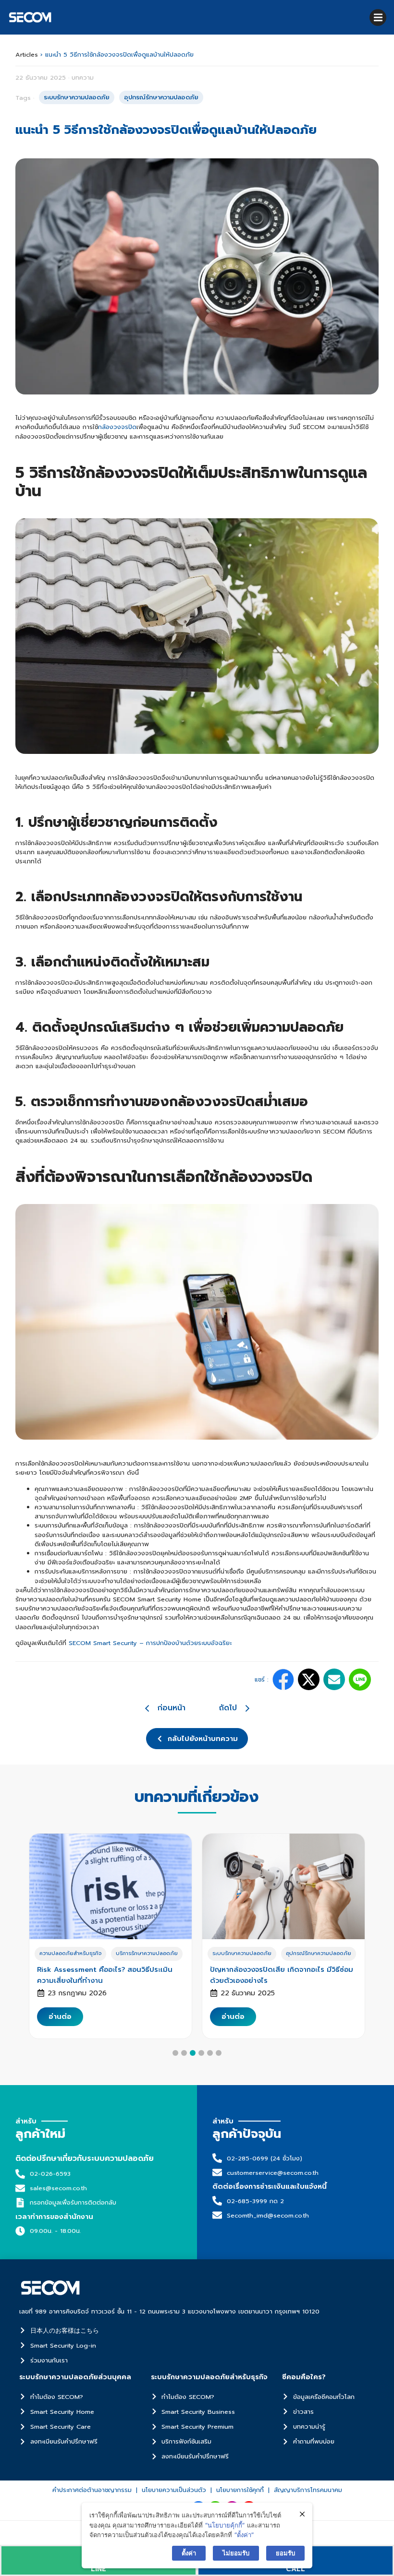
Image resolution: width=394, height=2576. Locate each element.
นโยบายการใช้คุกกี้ (240, 2490)
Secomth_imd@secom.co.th (268, 2215)
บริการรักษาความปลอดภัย (147, 1953)
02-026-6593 (50, 2174)
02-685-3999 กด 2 (255, 2201)
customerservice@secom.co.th (273, 2173)
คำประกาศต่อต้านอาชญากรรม (92, 2490)
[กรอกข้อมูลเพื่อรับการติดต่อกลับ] (20, 2203)
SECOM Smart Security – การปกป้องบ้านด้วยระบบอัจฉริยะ (150, 1643)
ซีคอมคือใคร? (304, 2377)
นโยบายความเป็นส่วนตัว (174, 2490)
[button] (378, 18)
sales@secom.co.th (58, 2188)
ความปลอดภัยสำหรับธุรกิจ (70, 1953)
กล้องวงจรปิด (117, 427)
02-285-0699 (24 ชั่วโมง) (265, 2158)
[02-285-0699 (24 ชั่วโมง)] (217, 2158)
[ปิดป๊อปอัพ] (302, 2514)
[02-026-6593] (20, 2174)
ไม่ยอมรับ (236, 2553)
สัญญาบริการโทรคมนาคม (308, 2490)
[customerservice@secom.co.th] (217, 2172)
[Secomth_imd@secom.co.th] (217, 2215)
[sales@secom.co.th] (20, 2188)
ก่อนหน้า (172, 1708)
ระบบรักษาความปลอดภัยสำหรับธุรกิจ (209, 2377)
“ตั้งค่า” (244, 2535)
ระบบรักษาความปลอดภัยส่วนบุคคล (75, 2377)
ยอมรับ (285, 2553)
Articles (27, 54)
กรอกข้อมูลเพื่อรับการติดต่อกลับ (73, 2202)
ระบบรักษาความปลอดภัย (242, 1953)
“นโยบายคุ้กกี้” (225, 2525)
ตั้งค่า (189, 2553)
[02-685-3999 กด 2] (217, 2201)
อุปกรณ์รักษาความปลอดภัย (319, 1953)
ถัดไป (228, 1708)
